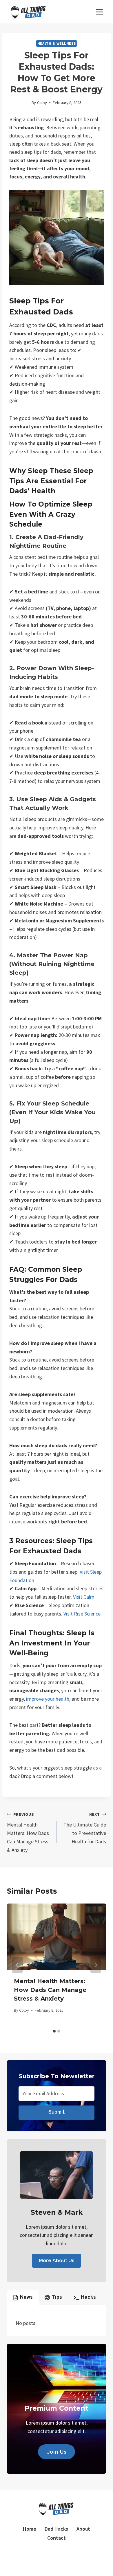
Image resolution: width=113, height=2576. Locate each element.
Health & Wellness (57, 43)
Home (30, 2529)
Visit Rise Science (82, 1614)
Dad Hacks (56, 2529)
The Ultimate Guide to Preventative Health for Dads (85, 1828)
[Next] (96, 1965)
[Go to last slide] (17, 1965)
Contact (57, 2538)
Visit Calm (84, 1597)
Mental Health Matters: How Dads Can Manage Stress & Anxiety (28, 1832)
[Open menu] (99, 12)
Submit (57, 2112)
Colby (42, 103)
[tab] (54, 2031)
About (83, 2529)
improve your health (48, 1699)
